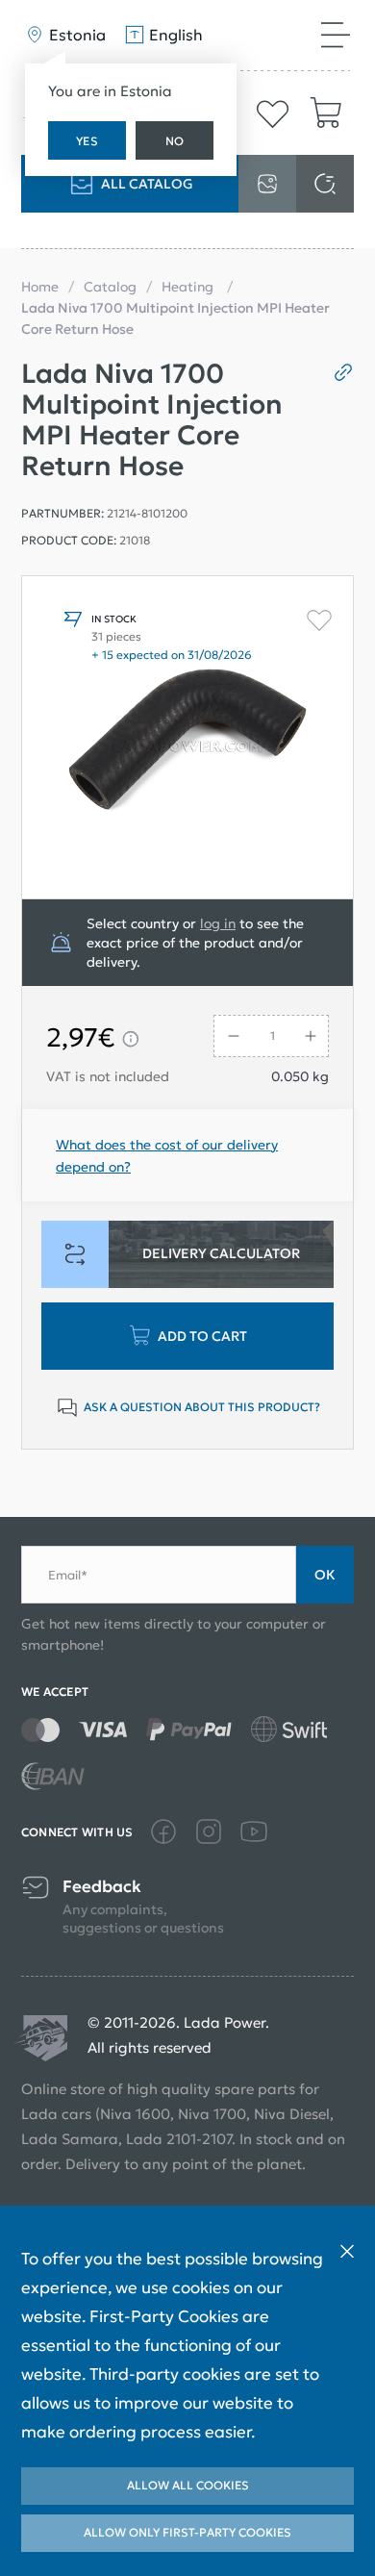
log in (218, 923)
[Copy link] (336, 372)
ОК (325, 1575)
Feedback (102, 1887)
